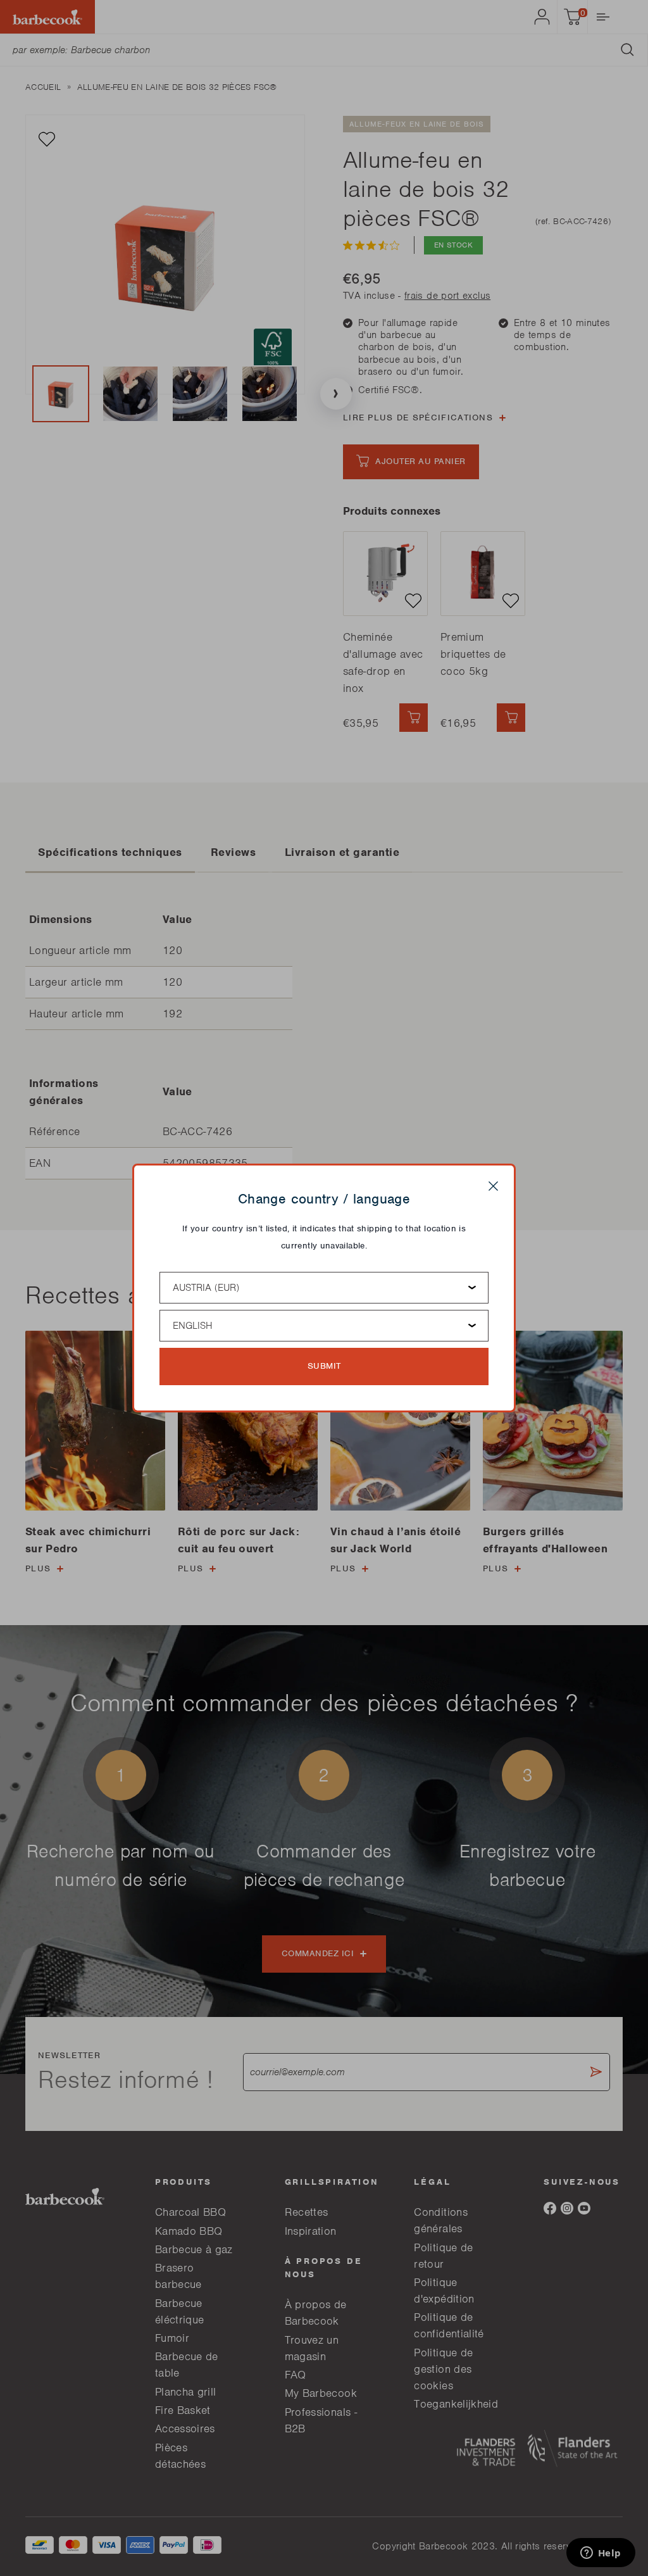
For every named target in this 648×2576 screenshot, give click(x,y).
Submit (324, 1366)
